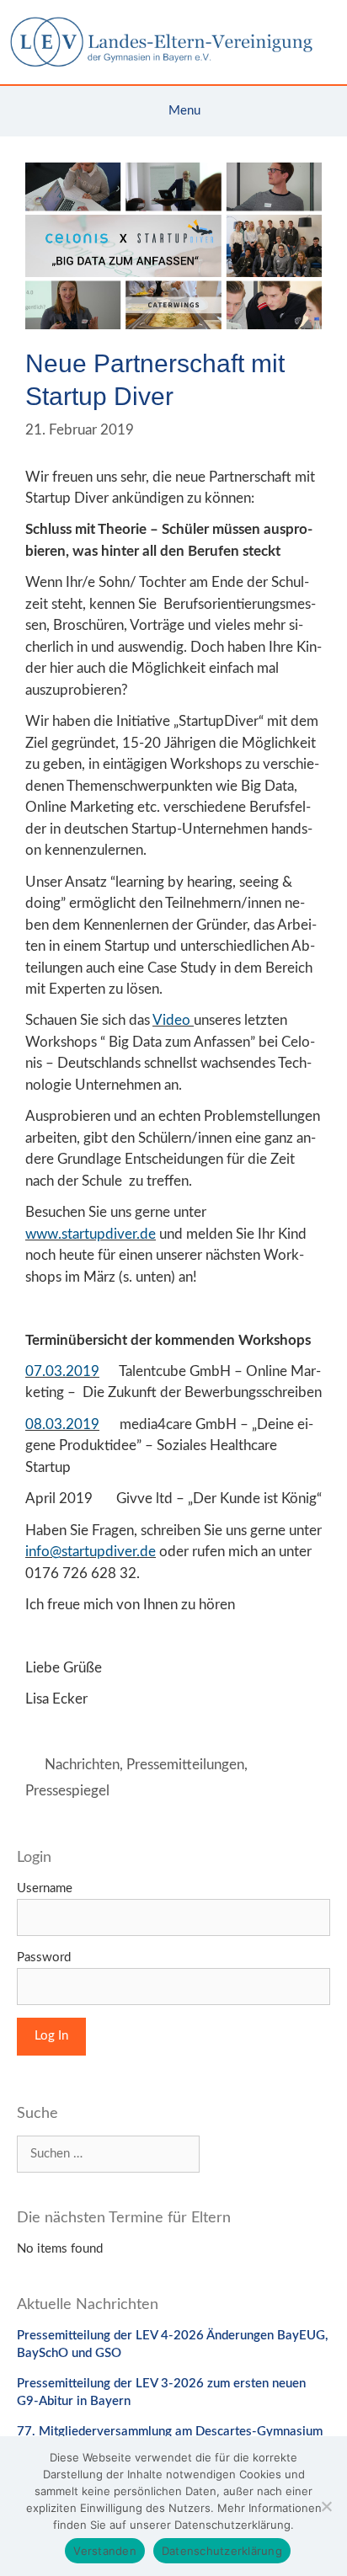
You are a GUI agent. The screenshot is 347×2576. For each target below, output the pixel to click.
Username (45, 1888)
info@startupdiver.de (91, 1552)
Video (173, 1020)
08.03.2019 (62, 1424)
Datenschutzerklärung (222, 2551)
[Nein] (326, 2506)
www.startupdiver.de (91, 1234)
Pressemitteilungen (185, 1765)
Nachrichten (82, 1765)
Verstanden (105, 2551)
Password (44, 1957)
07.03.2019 (62, 1371)
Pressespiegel (67, 1791)
